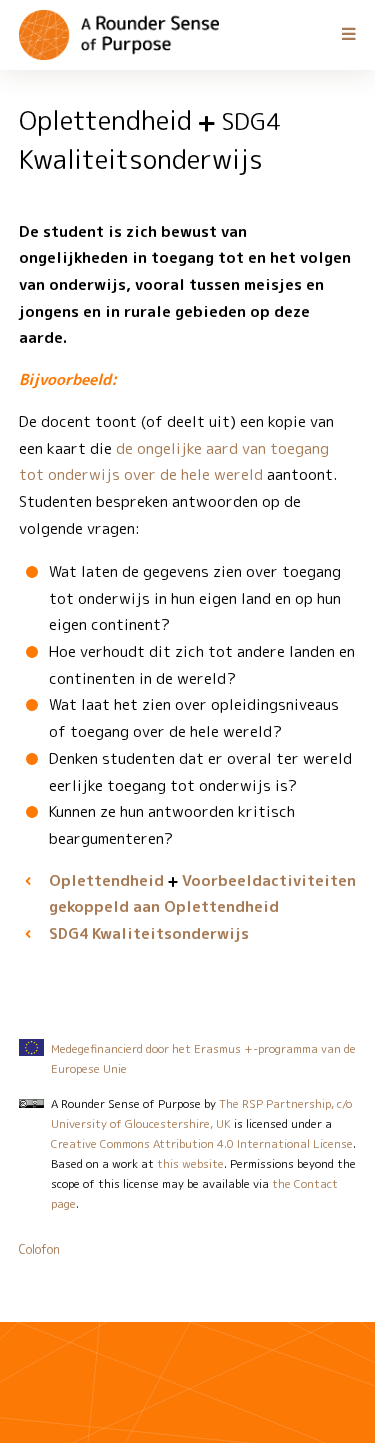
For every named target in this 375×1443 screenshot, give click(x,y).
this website (190, 1164)
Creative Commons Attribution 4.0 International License (202, 1144)
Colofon (39, 1249)
